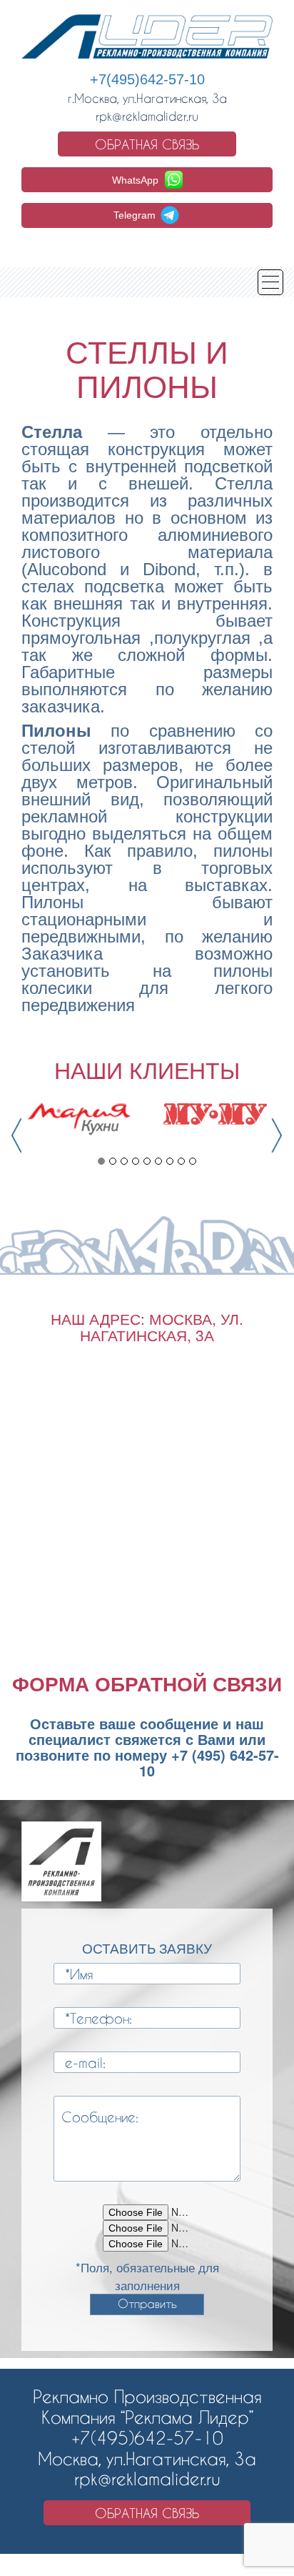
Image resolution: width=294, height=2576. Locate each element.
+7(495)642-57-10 (147, 79)
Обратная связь (147, 144)
